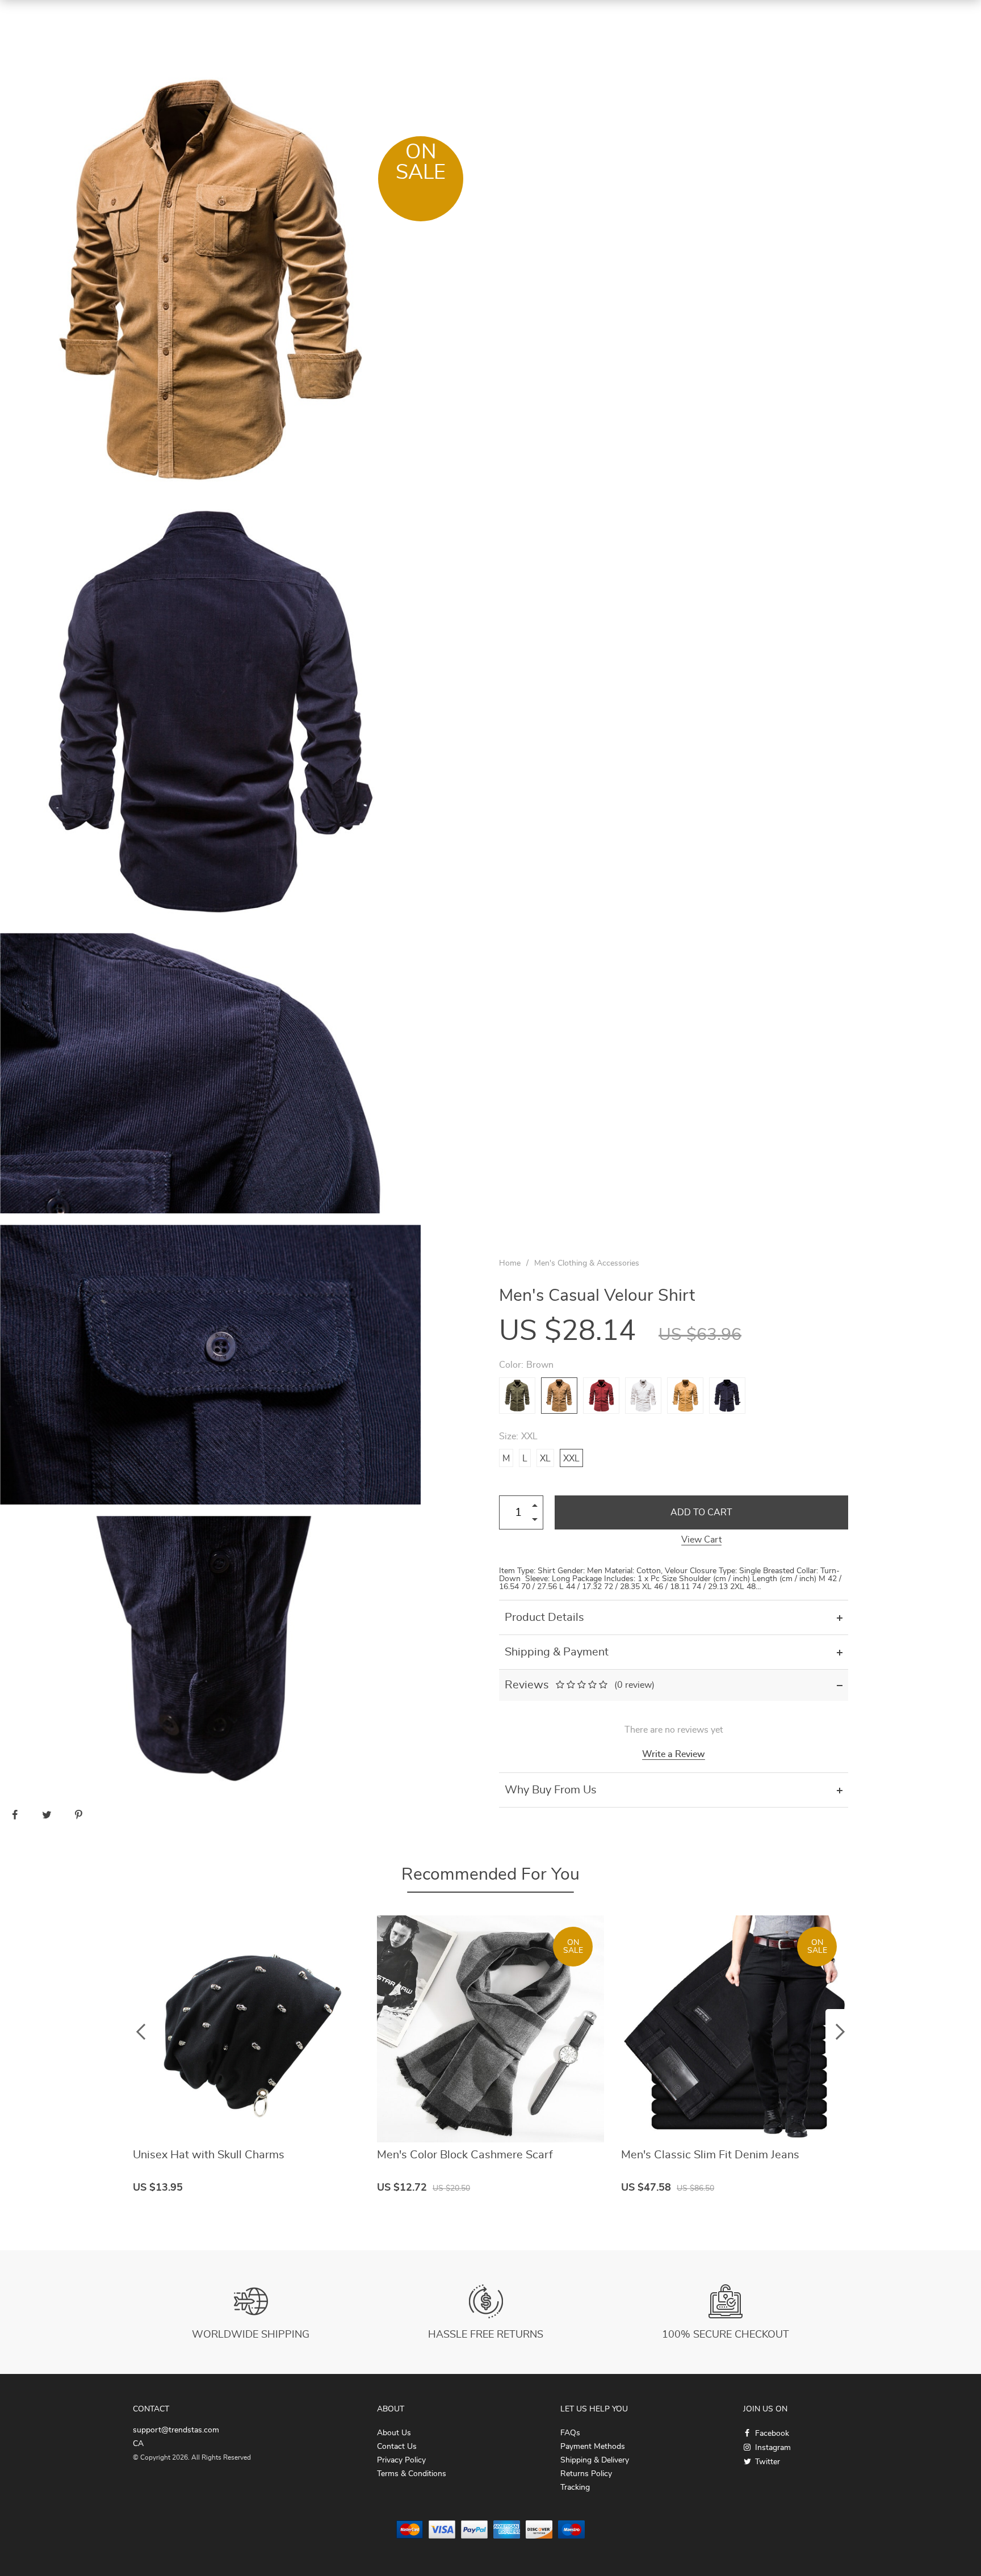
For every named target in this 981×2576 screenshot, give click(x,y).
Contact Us (397, 2447)
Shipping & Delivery (595, 2460)
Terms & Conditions (412, 2474)
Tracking (575, 2487)
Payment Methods (593, 2447)
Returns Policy (586, 2474)
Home (510, 1263)
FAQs (570, 2433)
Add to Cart (701, 1512)
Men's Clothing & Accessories (587, 1263)
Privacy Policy (401, 2460)
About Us (394, 2433)
